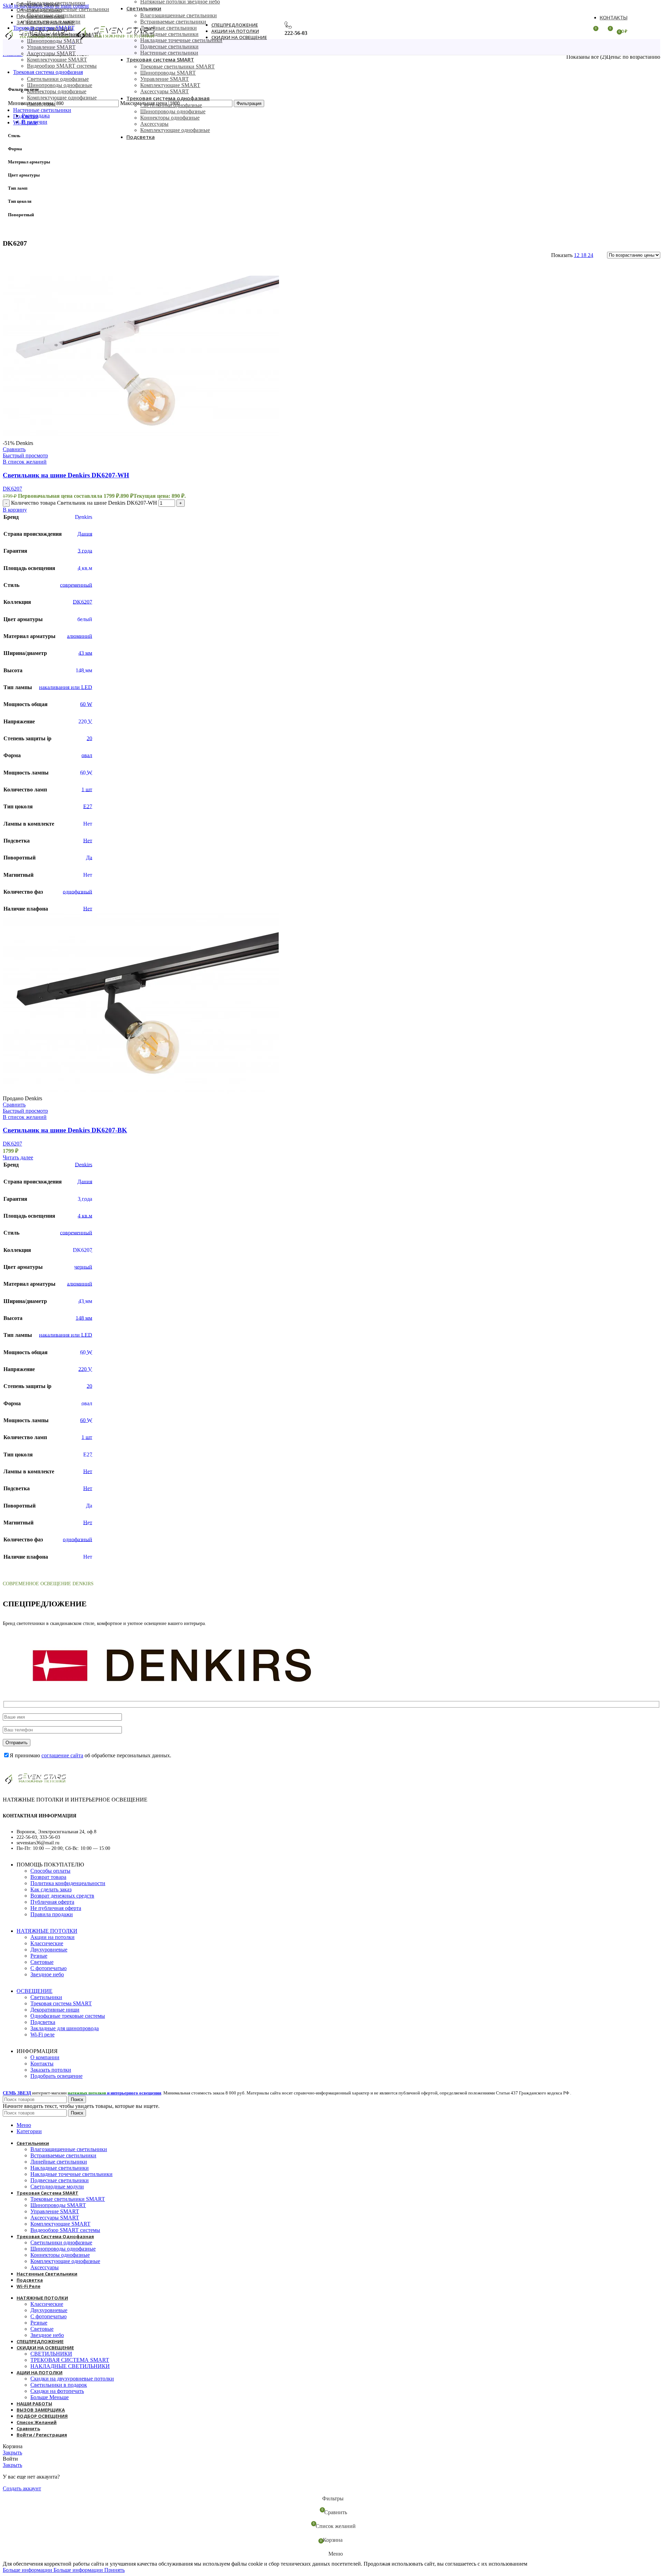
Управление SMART (51, 47)
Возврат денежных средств (62, 1896)
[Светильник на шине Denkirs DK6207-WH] (141, 437)
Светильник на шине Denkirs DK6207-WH (66, 475)
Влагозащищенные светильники (179, 15)
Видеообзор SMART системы (62, 66)
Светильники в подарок (59, 2385)
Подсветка (43, 2022)
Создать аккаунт (22, 2488)
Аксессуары (41, 104)
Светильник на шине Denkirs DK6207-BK (65, 1130)
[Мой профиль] (580, 31)
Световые (42, 1962)
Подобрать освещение (56, 2076)
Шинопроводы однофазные (60, 85)
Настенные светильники (169, 53)
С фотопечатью (49, 1968)
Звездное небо (47, 1974)
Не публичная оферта (56, 1908)
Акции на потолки (52, 1937)
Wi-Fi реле (42, 2035)
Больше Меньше (50, 2397)
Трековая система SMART (61, 2003)
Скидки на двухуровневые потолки (72, 2379)
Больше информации (53, 2570)
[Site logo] (38, 41)
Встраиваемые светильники (173, 22)
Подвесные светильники (56, 15)
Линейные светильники (169, 28)
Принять (114, 2570)
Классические (47, 1943)
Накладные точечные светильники (68, 9)
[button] (15, 510)
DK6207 (12, 489)
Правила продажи (52, 1914)
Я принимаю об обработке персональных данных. (90, 1755)
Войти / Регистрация (42, 2435)
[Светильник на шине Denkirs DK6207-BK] (141, 1092)
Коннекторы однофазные (57, 91)
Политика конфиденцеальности (68, 1883)
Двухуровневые (49, 1950)
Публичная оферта (52, 1902)
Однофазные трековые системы (68, 2016)
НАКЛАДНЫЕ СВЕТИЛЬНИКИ (70, 2366)
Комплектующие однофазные (62, 98)
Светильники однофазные (58, 79)
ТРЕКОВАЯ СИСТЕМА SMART (70, 2360)
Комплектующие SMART (57, 60)
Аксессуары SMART (51, 53)
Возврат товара (48, 1877)
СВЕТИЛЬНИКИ (51, 2354)
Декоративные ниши (55, 2010)
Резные (39, 1956)
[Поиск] (173, 31)
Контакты (42, 2064)
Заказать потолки (51, 2070)
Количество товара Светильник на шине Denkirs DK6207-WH (84, 503)
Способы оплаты (50, 1871)
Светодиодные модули (54, 22)
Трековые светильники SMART (177, 66)
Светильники (46, 1997)
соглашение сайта (62, 1755)
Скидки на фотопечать (57, 2391)
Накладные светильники (56, 3)
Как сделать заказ (51, 1889)
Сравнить (28, 2428)
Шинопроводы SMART (168, 73)
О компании (45, 2057)
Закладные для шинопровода (65, 2028)
